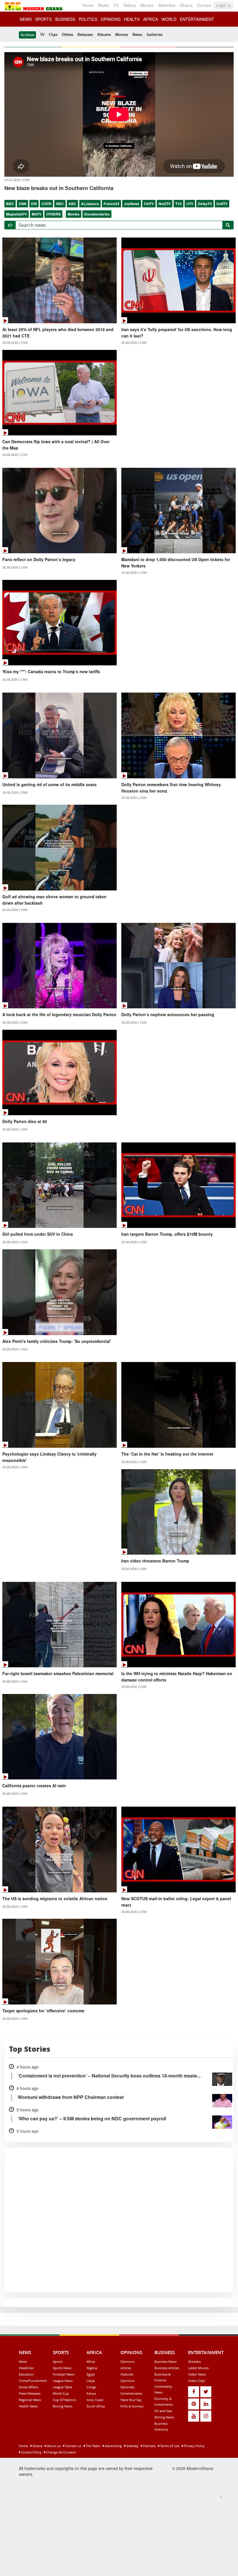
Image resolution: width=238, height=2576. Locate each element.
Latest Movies (198, 2368)
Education (26, 2374)
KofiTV (222, 204)
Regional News (30, 2400)
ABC (72, 204)
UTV (190, 204)
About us (53, 2446)
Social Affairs (28, 2387)
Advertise (167, 5)
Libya (91, 2381)
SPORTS (43, 19)
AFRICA (150, 19)
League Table (63, 2387)
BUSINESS (65, 19)
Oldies (67, 34)
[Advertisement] (117, 2534)
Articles (126, 2368)
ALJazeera (90, 204)
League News (63, 2381)
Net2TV (165, 204)
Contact (204, 5)
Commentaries (131, 2393)
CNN (22, 204)
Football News (64, 2374)
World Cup (61, 2393)
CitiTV (149, 204)
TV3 (178, 204)
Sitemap (132, 2446)
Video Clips (196, 2381)
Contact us (73, 2446)
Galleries (155, 34)
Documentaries (97, 214)
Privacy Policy (194, 2446)
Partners (149, 2446)
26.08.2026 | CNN (15, 343)
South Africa (96, 2406)
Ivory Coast (95, 2400)
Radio (103, 5)
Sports (58, 2362)
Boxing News (63, 2406)
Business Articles (167, 2368)
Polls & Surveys (132, 2406)
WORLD (169, 19)
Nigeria (92, 2368)
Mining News (164, 2417)
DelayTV (205, 204)
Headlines (26, 2368)
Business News (165, 2362)
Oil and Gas (163, 2411)
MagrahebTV (17, 214)
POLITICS (88, 19)
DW (34, 204)
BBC (10, 204)
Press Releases (30, 2393)
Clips (53, 34)
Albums (104, 34)
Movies (147, 5)
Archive (27, 35)
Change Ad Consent (61, 2452)
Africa (91, 2362)
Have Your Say (131, 2400)
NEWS (26, 19)
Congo (91, 2387)
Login (222, 5)
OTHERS (53, 214)
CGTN (46, 204)
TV (116, 5)
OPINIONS (111, 19)
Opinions (127, 2362)
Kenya (91, 2393)
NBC (60, 204)
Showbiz (194, 2362)
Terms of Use (169, 2446)
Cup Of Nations (64, 2400)
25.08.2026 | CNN (134, 798)
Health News (28, 2406)
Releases (85, 34)
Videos (130, 5)
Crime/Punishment (33, 2381)
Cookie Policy (31, 2452)
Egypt (91, 2374)
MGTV (37, 214)
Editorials (127, 2387)
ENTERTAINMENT (197, 19)
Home (88, 5)
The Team (93, 2446)
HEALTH (132, 19)
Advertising (113, 2446)
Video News (197, 2374)
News (137, 34)
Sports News (62, 2368)
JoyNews (132, 204)
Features (127, 2374)
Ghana (186, 5)
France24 (111, 204)
